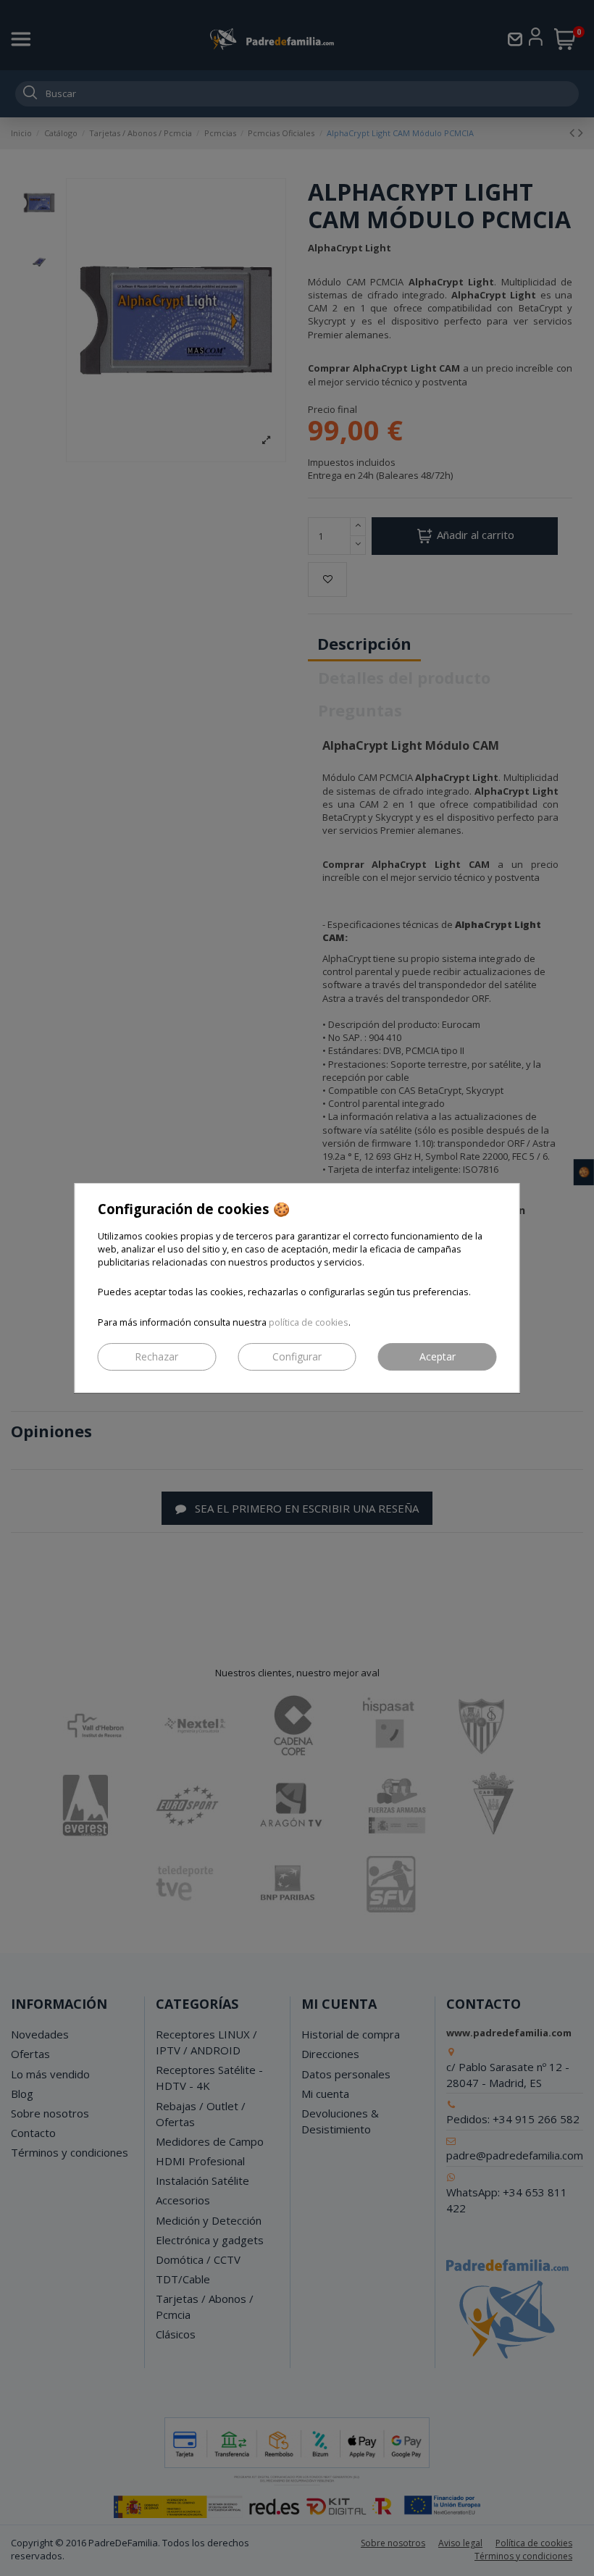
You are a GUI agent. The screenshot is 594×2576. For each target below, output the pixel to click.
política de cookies (309, 1322)
